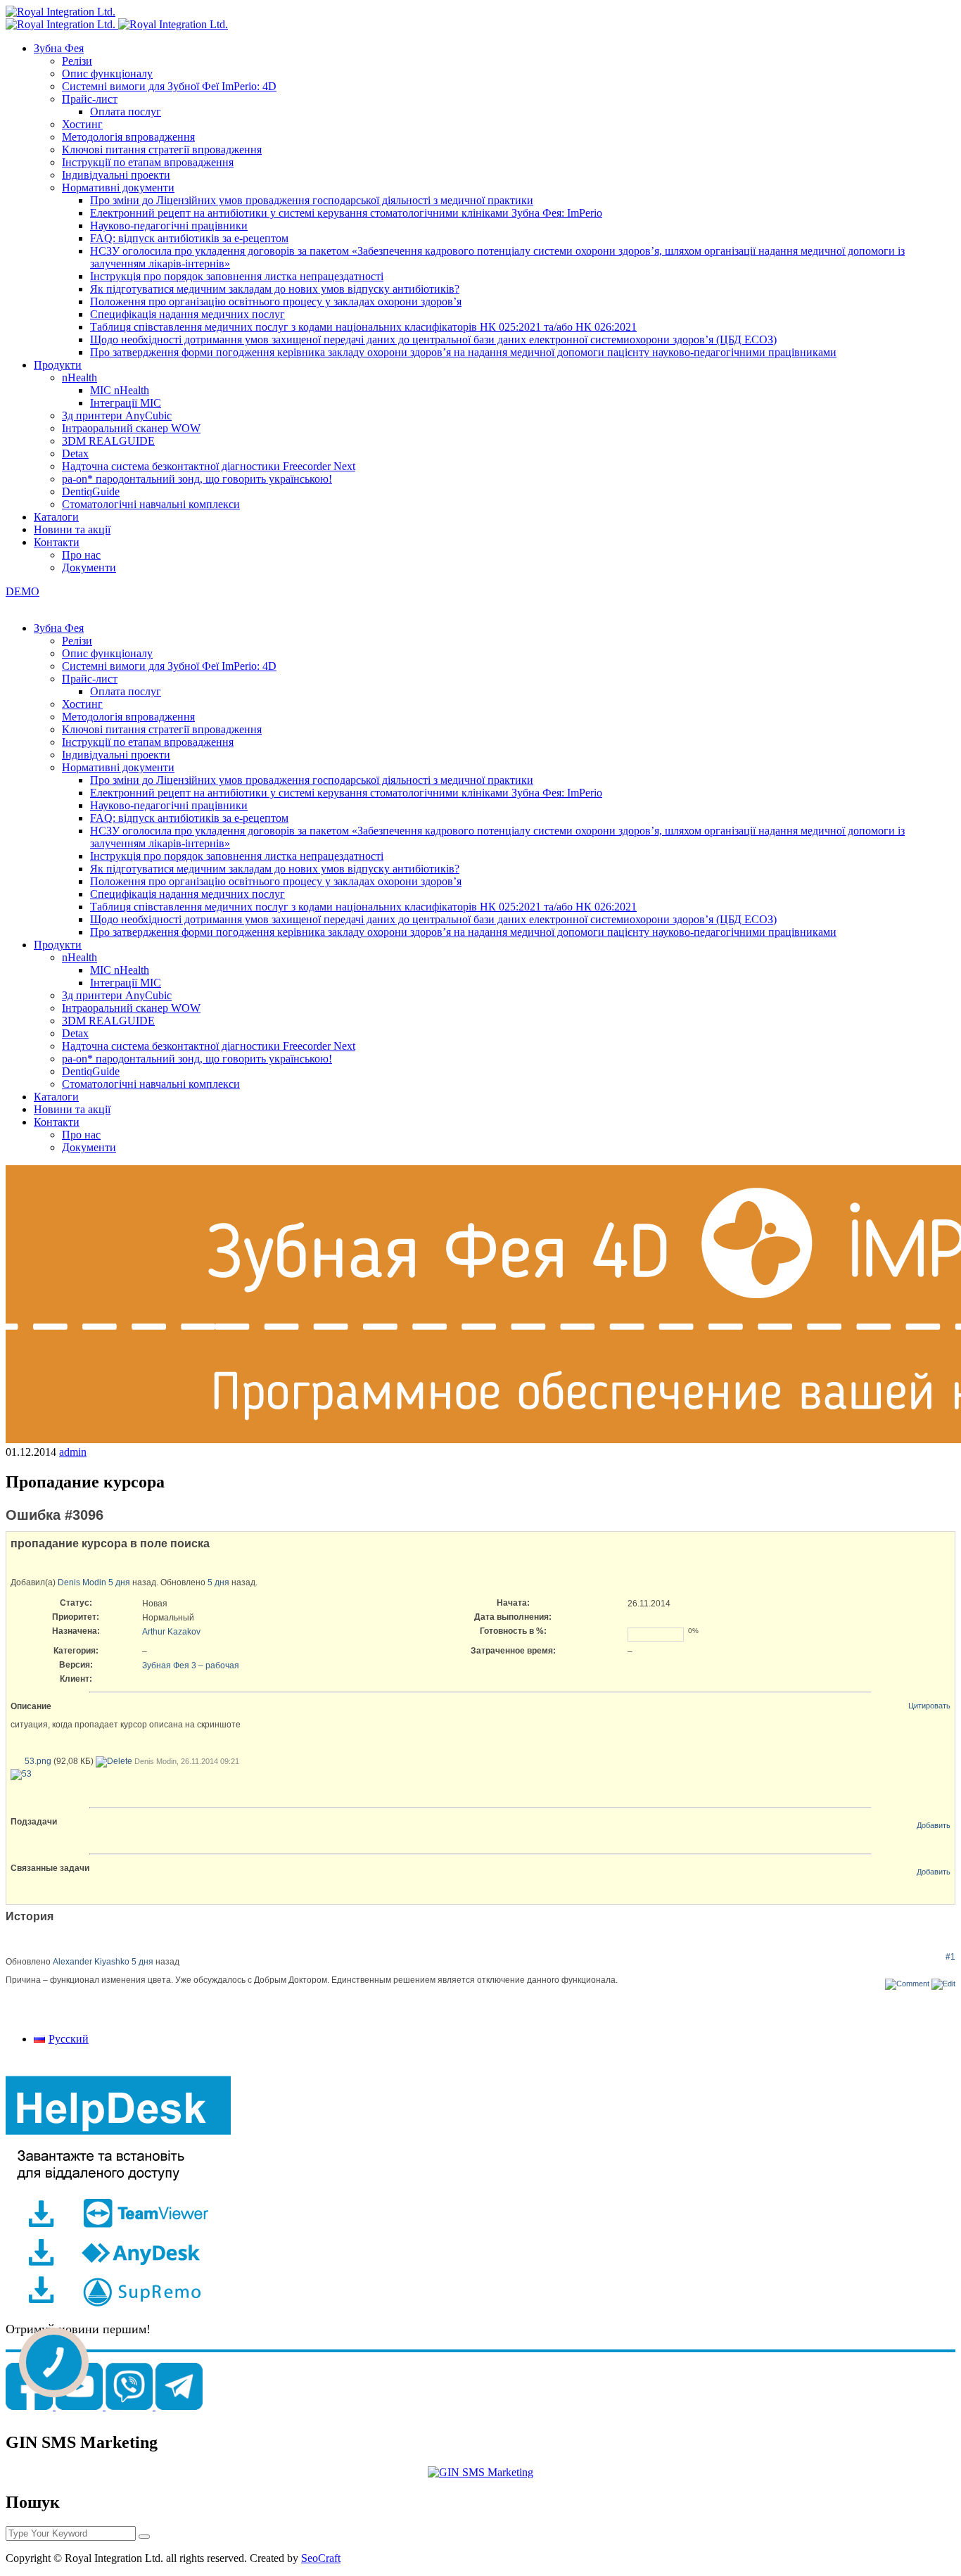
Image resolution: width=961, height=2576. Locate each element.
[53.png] (21, 1774)
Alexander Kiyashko (91, 1962)
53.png (38, 1761)
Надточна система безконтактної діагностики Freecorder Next (209, 466)
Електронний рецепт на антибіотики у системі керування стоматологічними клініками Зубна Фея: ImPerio (346, 213)
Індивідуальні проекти (116, 175)
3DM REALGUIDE (108, 441)
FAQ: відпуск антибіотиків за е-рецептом (189, 238)
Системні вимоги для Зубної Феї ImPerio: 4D (169, 86)
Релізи (77, 61)
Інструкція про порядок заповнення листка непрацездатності (237, 276)
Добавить (934, 1825)
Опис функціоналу (107, 74)
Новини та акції (72, 529)
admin (73, 1452)
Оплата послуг (126, 112)
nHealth (79, 377)
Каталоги (56, 517)
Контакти (57, 542)
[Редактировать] (943, 1984)
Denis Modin (82, 1582)
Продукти (58, 365)
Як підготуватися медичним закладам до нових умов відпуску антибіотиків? (275, 289)
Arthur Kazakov (171, 1632)
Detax (75, 453)
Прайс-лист (90, 99)
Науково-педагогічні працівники (169, 226)
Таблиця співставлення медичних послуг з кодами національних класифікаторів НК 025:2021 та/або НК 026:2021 (363, 327)
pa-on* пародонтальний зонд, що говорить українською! (197, 479)
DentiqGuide (91, 491)
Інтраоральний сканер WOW (131, 428)
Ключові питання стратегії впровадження (162, 150)
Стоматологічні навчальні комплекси (151, 504)
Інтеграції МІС (126, 403)
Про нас (81, 555)
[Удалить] (114, 1761)
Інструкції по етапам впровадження (148, 162)
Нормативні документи (118, 188)
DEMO (23, 591)
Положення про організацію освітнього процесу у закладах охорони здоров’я (276, 302)
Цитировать (929, 1706)
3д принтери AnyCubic (117, 415)
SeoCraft (321, 2558)
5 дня (119, 1582)
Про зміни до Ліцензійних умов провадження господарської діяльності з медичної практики (312, 200)
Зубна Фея (59, 48)
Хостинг (82, 124)
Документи (89, 567)
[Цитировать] (907, 1984)
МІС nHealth (120, 390)
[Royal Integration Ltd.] (61, 12)
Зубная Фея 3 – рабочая (191, 1665)
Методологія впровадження (128, 137)
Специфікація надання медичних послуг (187, 314)
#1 (950, 1957)
